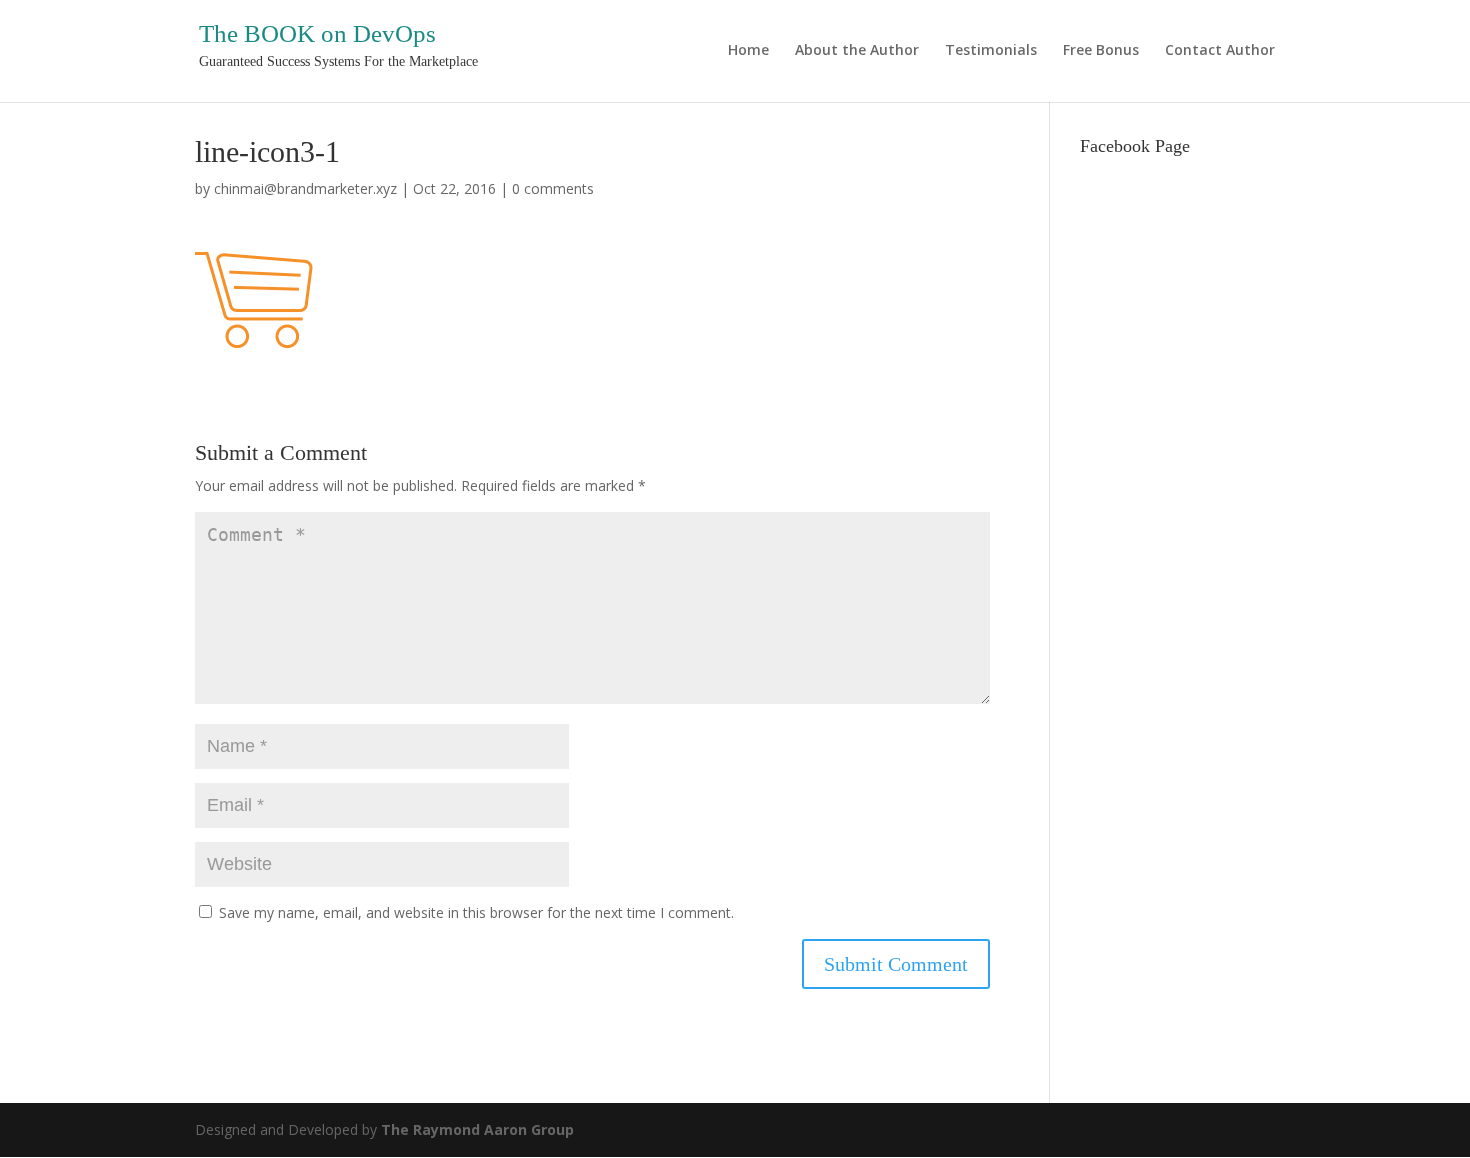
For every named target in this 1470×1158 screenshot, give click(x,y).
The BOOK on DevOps (317, 33)
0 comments (553, 188)
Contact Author (1220, 51)
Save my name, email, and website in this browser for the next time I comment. (476, 912)
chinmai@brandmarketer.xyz (305, 188)
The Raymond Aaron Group (477, 1129)
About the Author (857, 51)
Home (748, 51)
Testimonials (991, 51)
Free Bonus (1101, 51)
